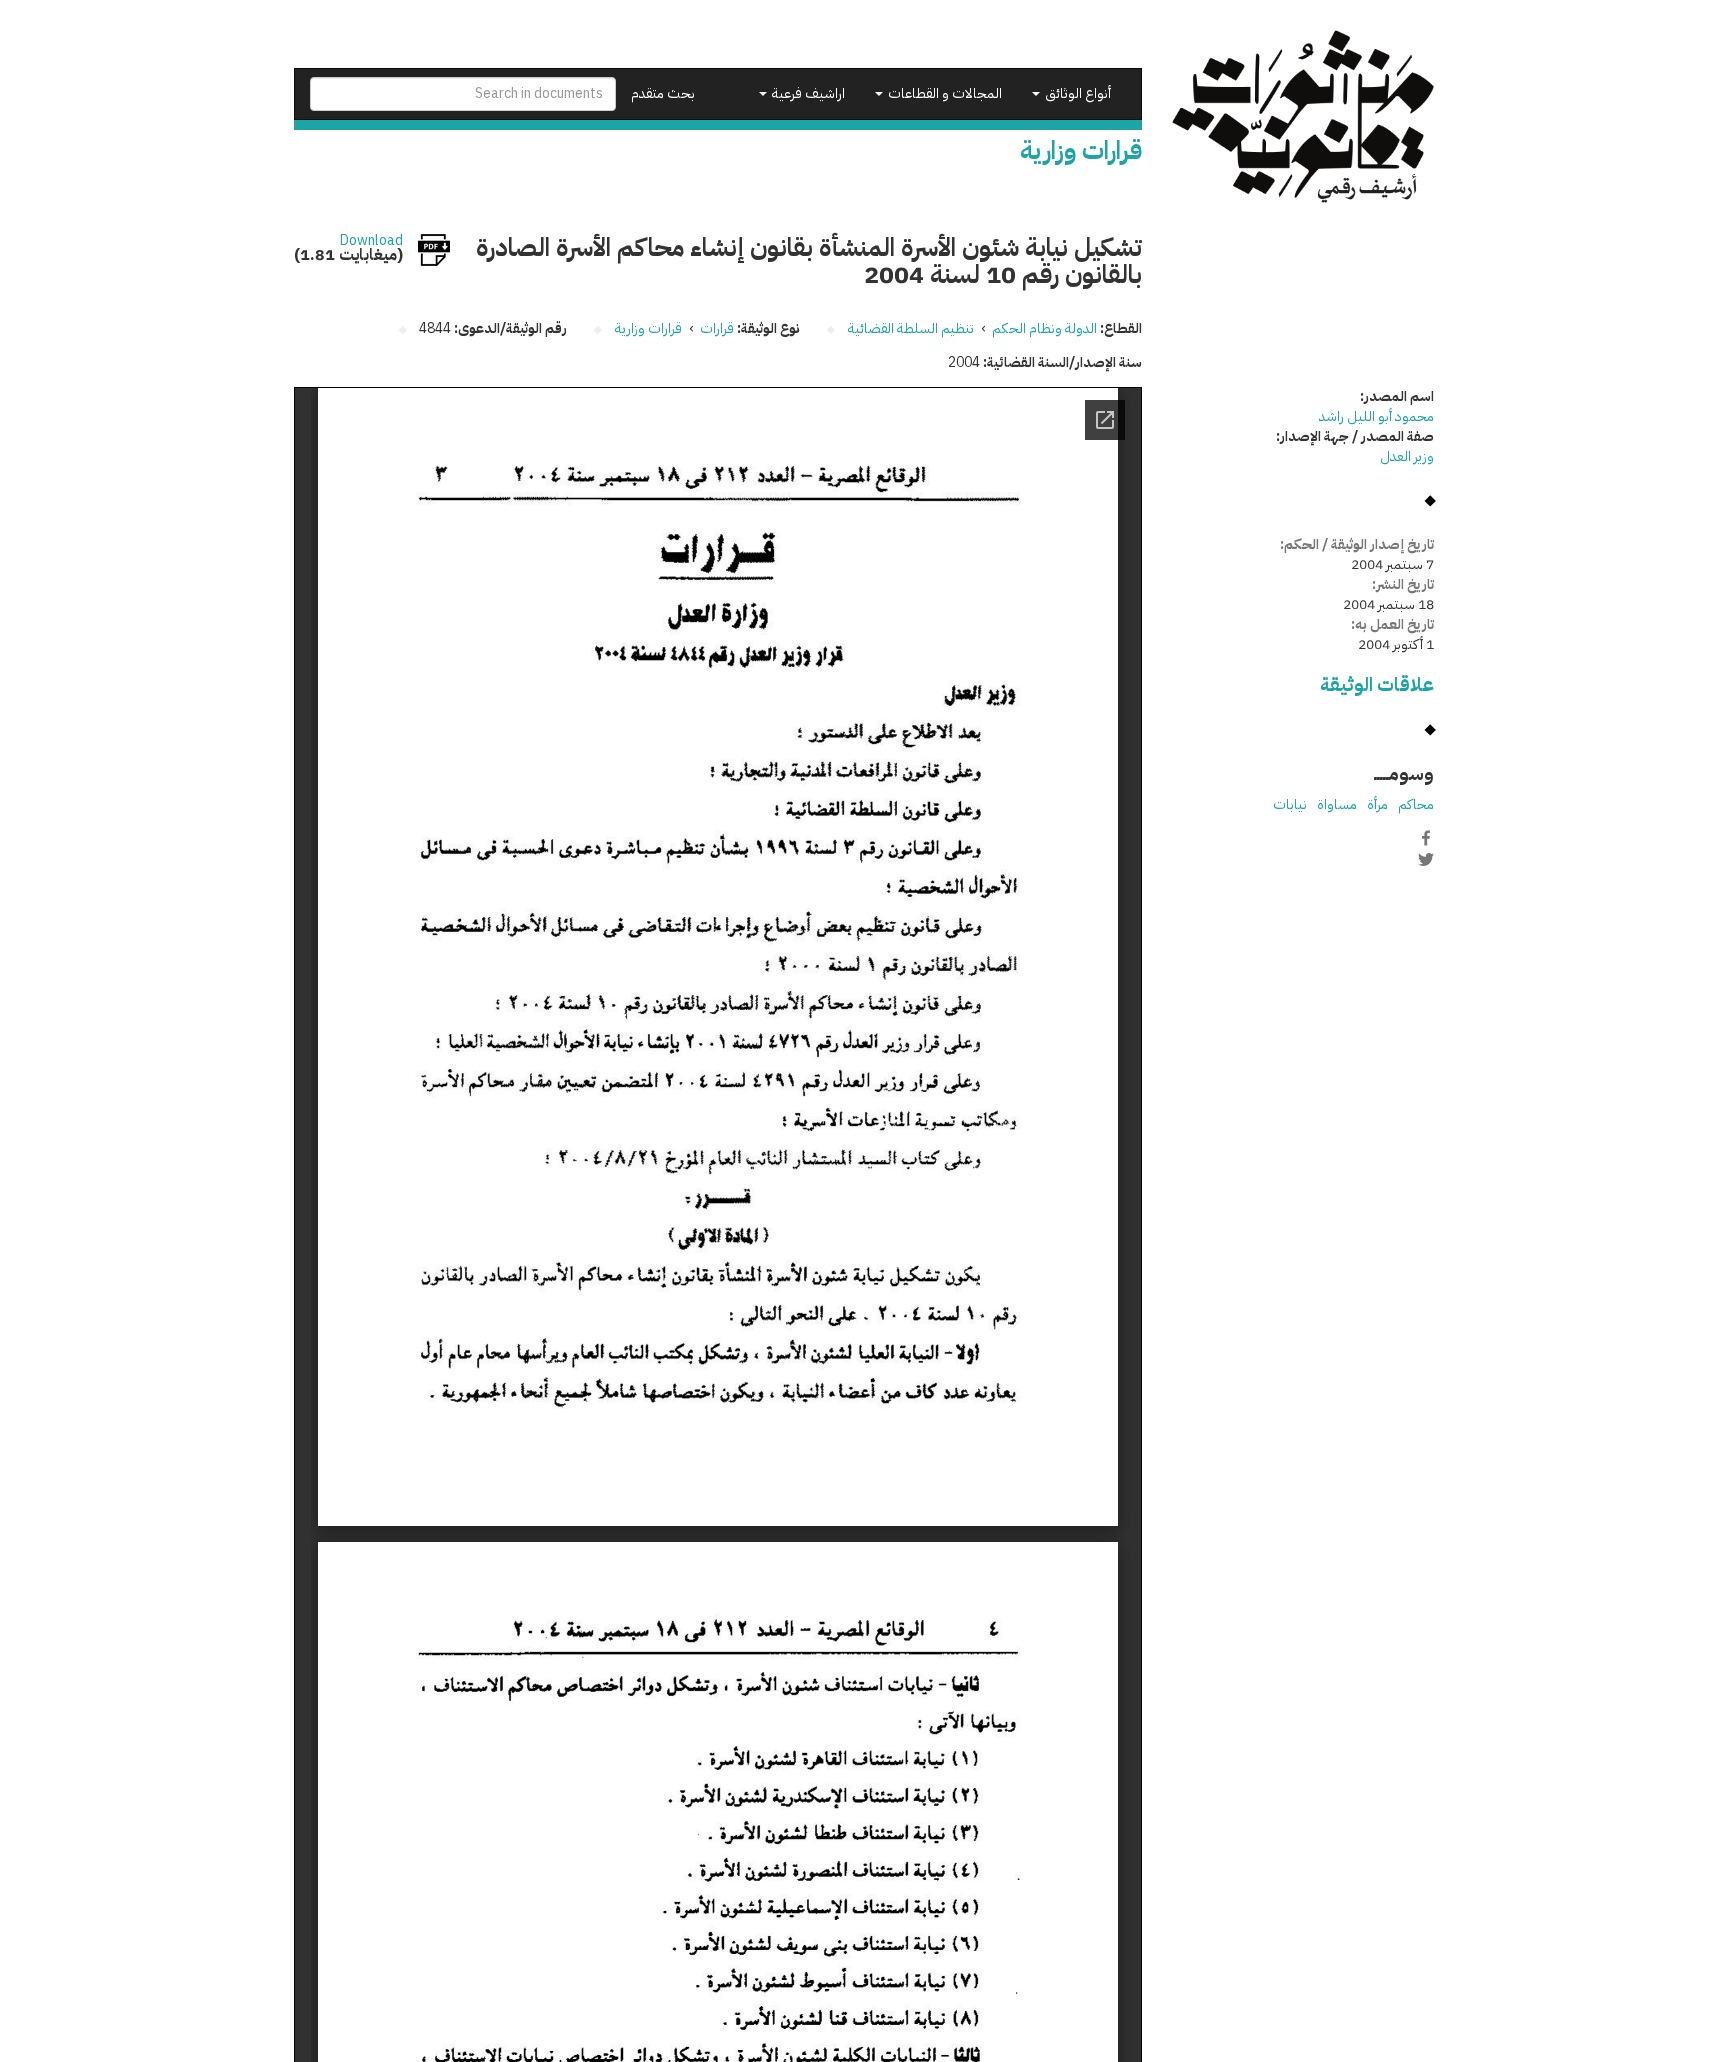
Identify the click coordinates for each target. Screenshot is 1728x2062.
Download (371, 241)
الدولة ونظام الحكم (1044, 328)
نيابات (1290, 804)
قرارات (717, 328)
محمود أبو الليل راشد (1376, 416)
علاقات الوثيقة (1377, 684)
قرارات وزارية (648, 328)
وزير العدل (1407, 456)
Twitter (1426, 859)
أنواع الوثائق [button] (1076, 93)
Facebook (1426, 838)
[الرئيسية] (1303, 116)
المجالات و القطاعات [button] (943, 93)
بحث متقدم (663, 93)
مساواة (1337, 804)
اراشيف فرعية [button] (807, 93)
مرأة (1377, 804)
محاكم (1416, 804)
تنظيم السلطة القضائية (911, 328)
